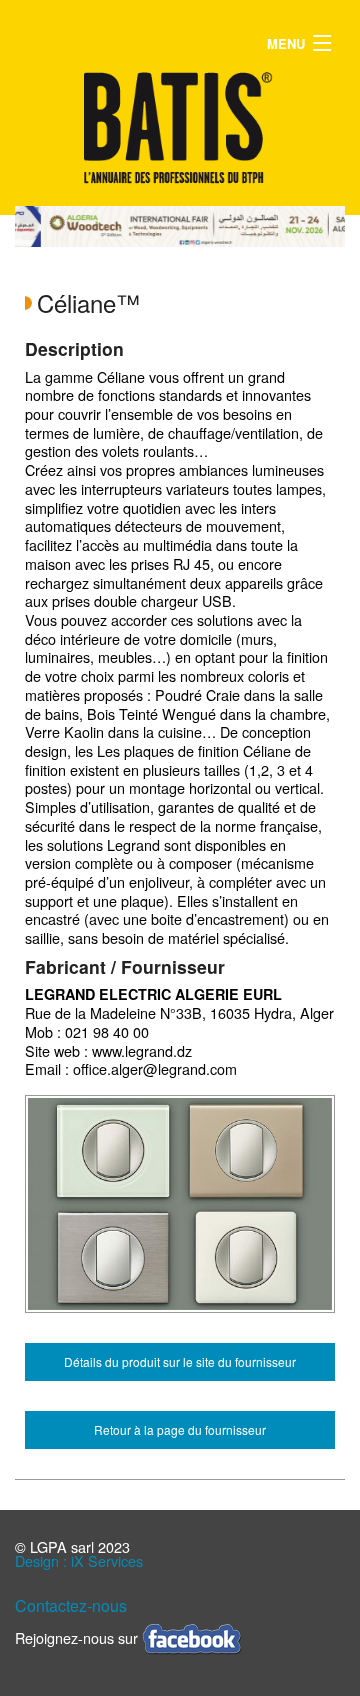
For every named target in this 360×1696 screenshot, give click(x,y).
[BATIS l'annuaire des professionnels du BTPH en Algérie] (180, 127)
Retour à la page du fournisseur (180, 1429)
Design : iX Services (79, 1560)
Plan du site (173, 1605)
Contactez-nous (71, 1605)
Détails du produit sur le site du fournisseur (180, 1361)
